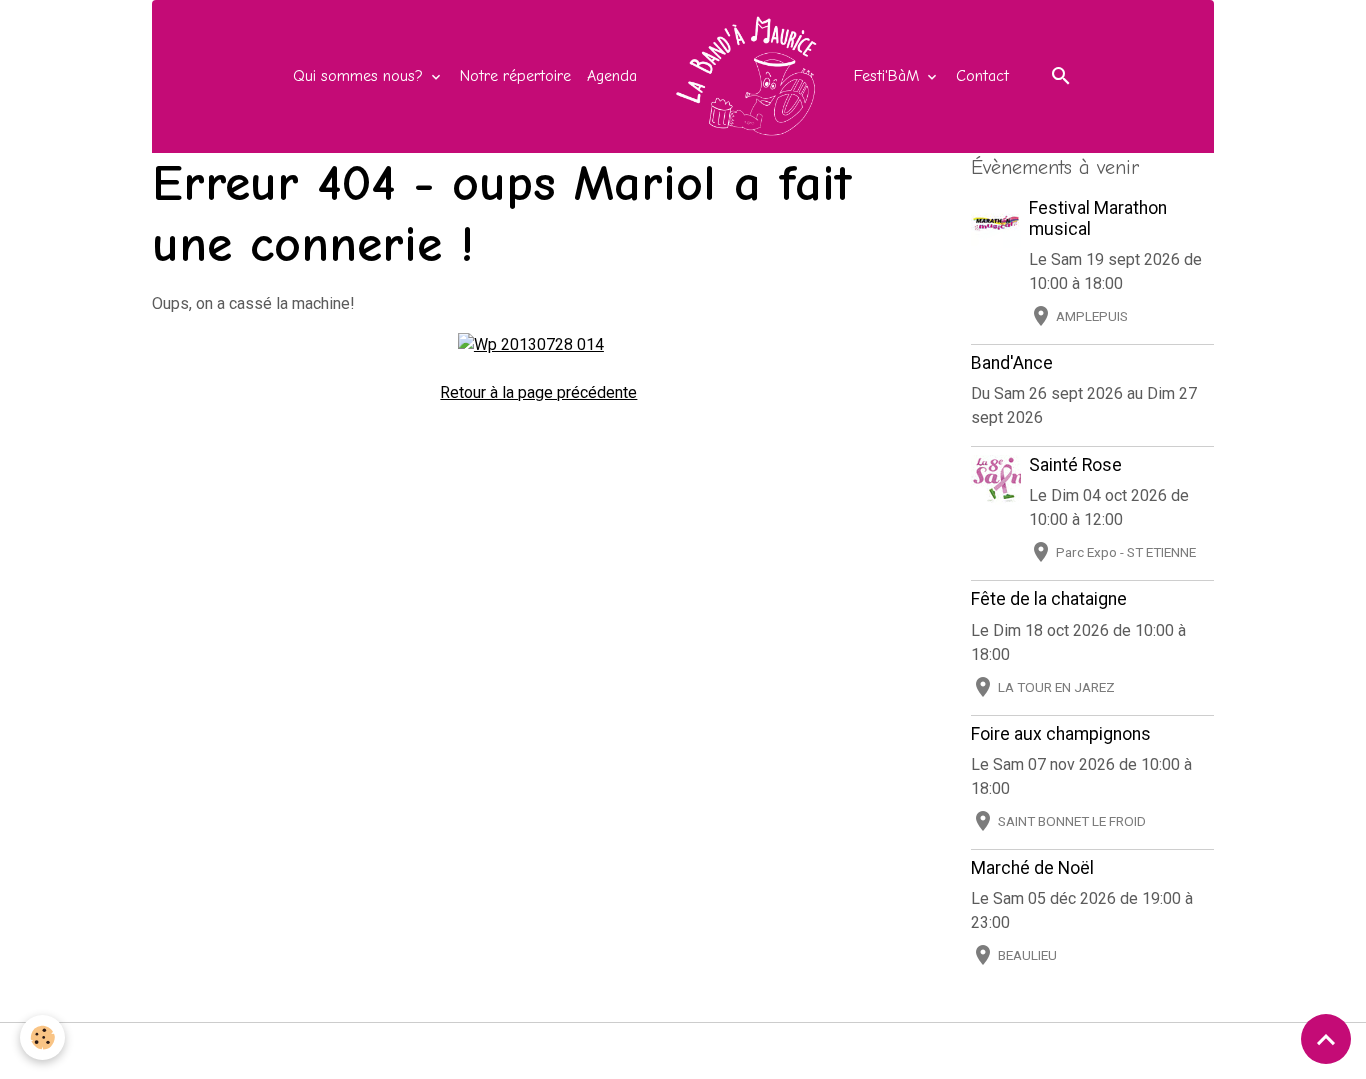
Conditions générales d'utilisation (567, 1050)
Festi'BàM (889, 76)
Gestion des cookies (986, 1050)
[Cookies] (42, 1037)
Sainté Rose (1075, 465)
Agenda (612, 76)
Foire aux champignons (1061, 734)
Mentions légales (369, 1050)
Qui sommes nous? (360, 76)
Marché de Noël (1032, 868)
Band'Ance (1012, 363)
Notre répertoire (515, 76)
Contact (982, 76)
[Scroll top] (1326, 1039)
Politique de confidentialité (799, 1050)
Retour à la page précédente (538, 392)
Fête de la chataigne (1049, 599)
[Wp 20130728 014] (531, 343)
